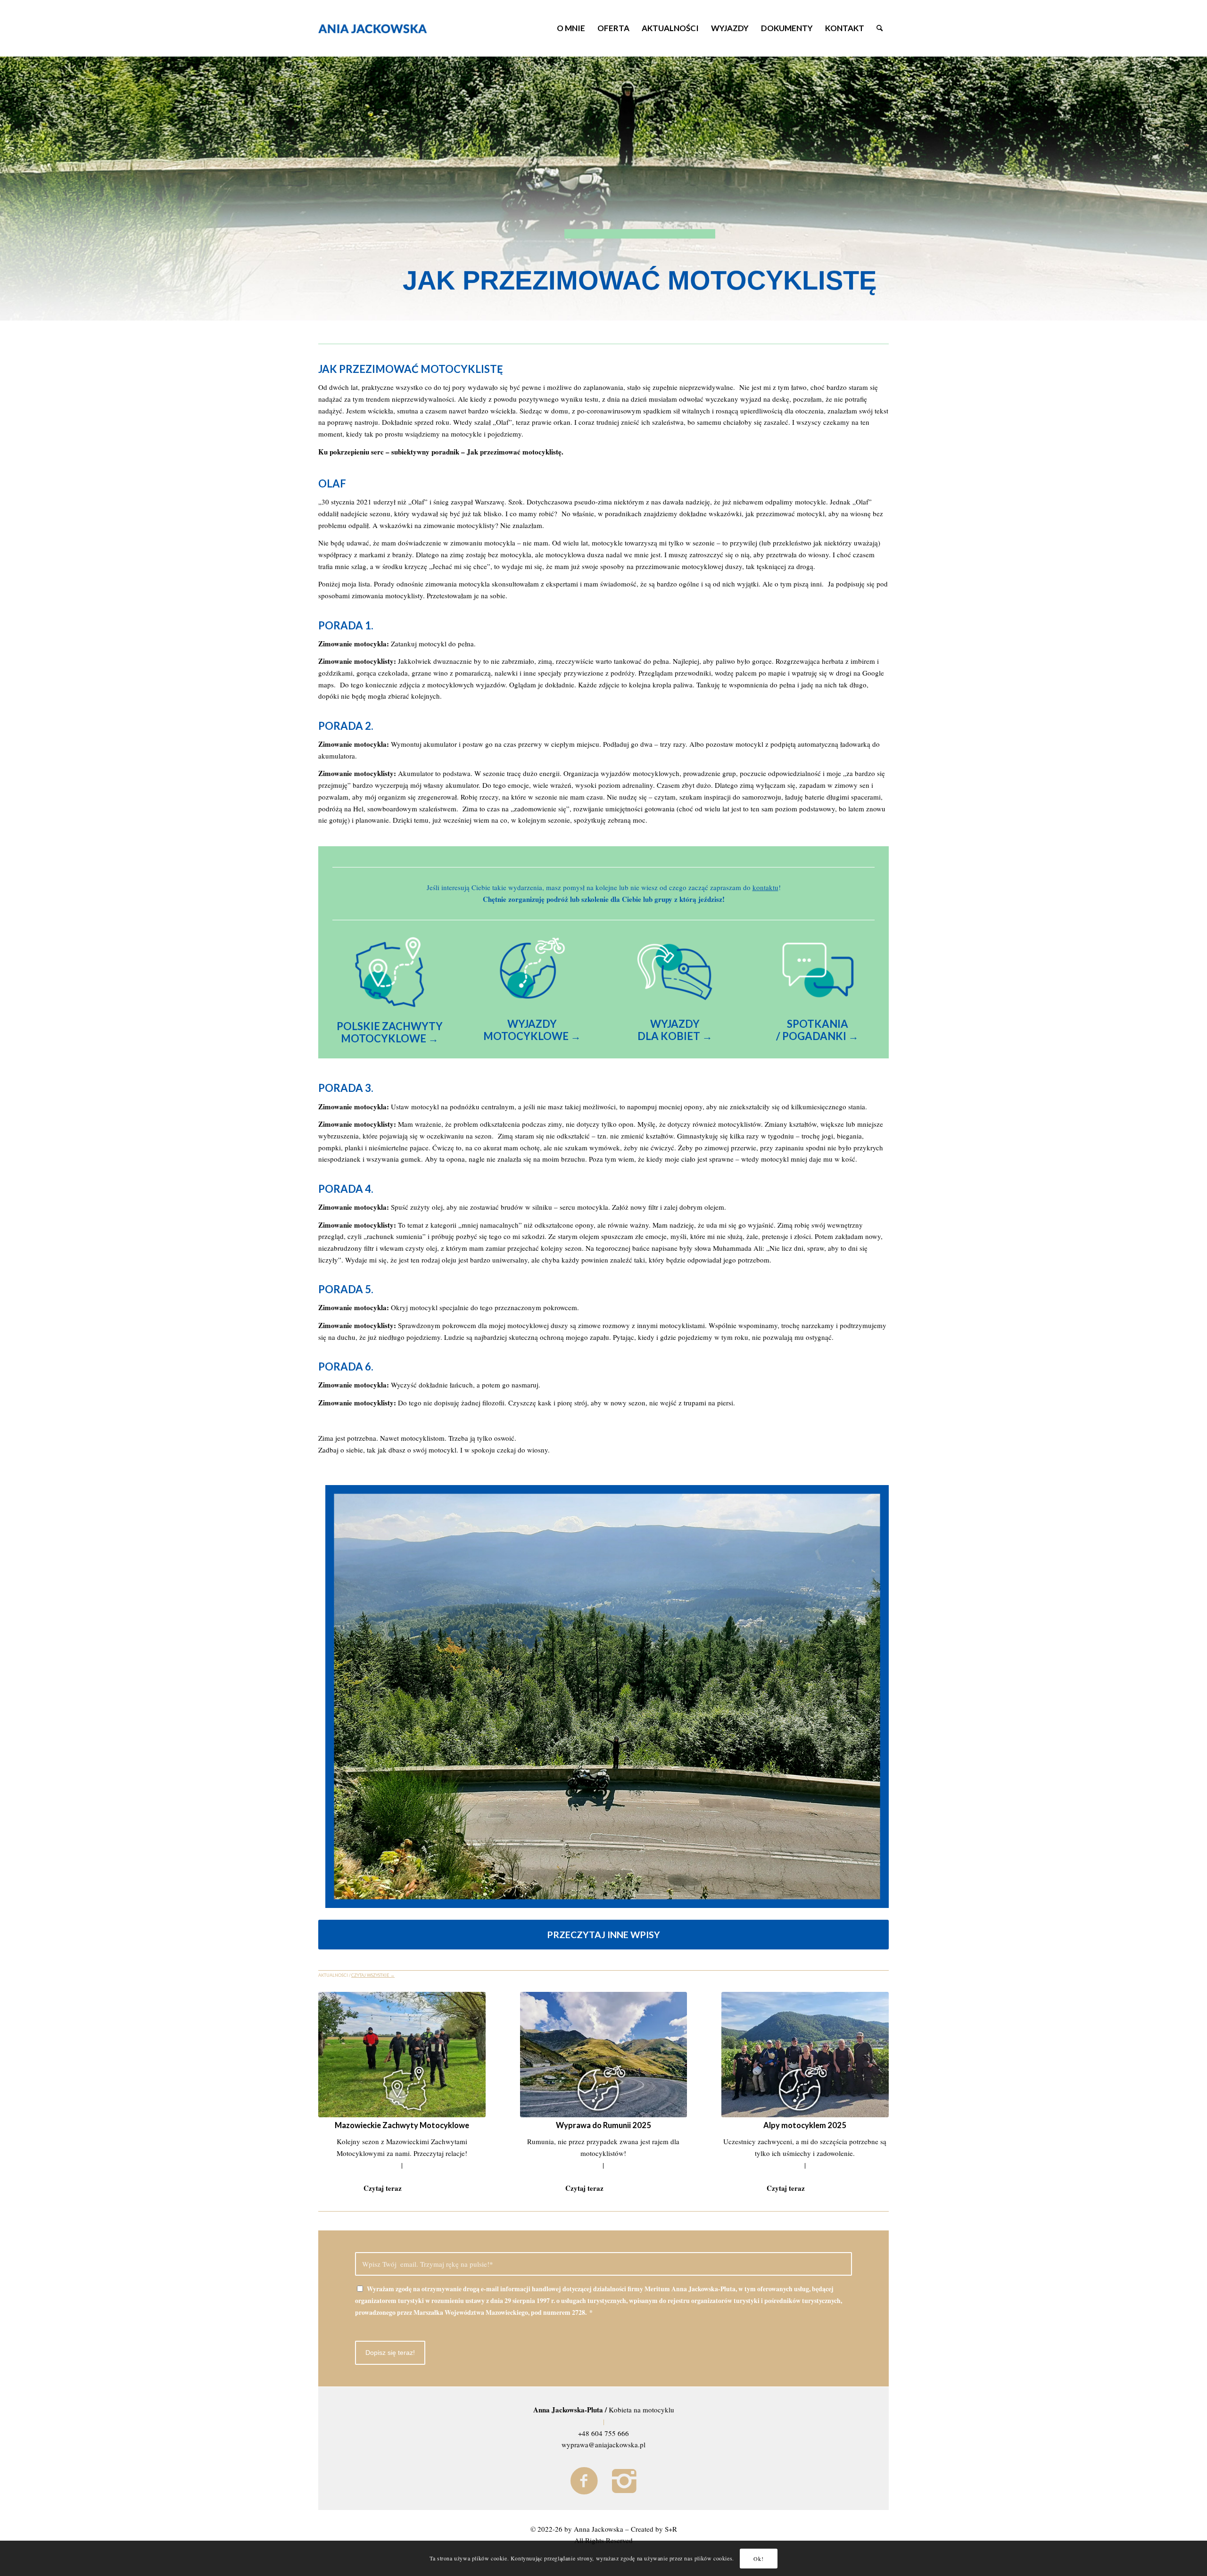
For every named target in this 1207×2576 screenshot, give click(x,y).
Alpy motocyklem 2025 (805, 2125)
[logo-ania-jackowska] (386, 28)
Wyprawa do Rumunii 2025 (603, 2125)
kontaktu (765, 887)
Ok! (758, 2558)
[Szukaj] (880, 28)
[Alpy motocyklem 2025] (805, 2055)
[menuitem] (571, 28)
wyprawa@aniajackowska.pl (603, 2444)
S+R (671, 2529)
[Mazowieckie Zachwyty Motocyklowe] (402, 2055)
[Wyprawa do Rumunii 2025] (604, 2055)
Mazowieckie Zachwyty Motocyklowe (402, 2125)
